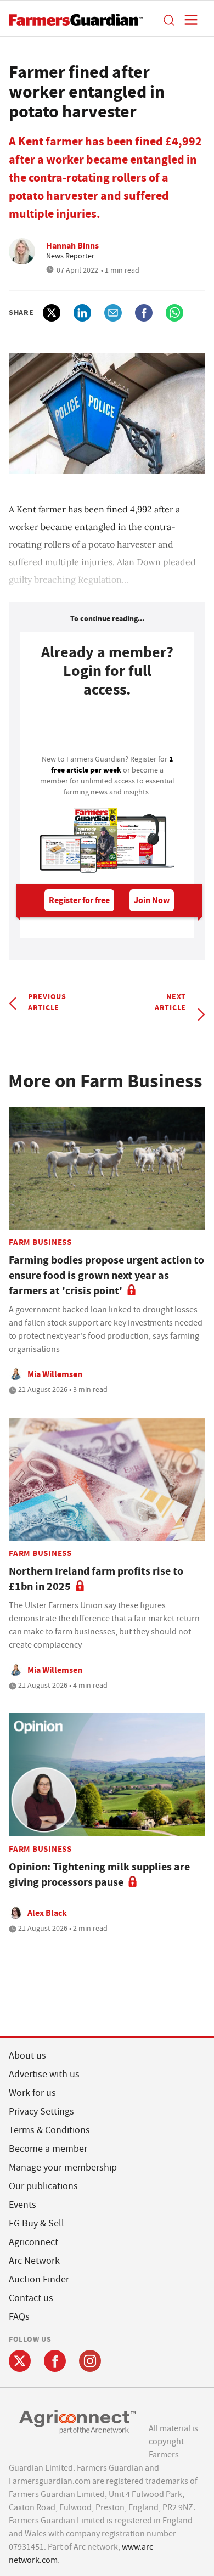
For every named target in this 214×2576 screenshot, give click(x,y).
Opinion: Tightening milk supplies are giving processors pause (99, 1875)
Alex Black (47, 1913)
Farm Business (40, 1242)
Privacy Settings (41, 2112)
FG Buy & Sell (36, 2223)
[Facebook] (55, 2361)
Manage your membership (63, 2168)
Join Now (152, 900)
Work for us (32, 2093)
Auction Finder (39, 2279)
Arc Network (34, 2261)
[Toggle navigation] (188, 20)
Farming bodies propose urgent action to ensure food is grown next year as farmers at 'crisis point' (106, 1275)
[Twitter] (20, 2361)
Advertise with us (44, 2074)
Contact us (31, 2298)
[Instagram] (90, 2361)
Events (22, 2205)
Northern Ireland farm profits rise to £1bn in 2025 (96, 1579)
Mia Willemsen (55, 1374)
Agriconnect (33, 2242)
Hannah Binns (72, 246)
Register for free (79, 900)
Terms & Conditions (49, 2130)
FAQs (19, 2317)
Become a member (48, 2149)
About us (27, 2056)
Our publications (43, 2186)
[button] (168, 20)
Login (107, 729)
